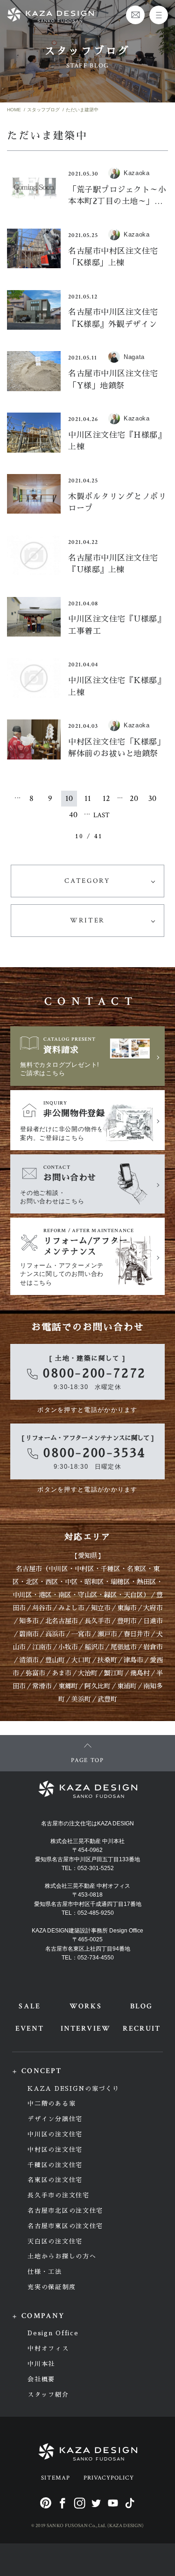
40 (73, 815)
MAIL (135, 15)
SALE (29, 2006)
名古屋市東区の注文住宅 (65, 2226)
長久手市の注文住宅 (58, 2195)
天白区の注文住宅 (55, 2241)
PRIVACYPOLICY (109, 2478)
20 (134, 798)
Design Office (53, 2333)
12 (106, 798)
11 (88, 798)
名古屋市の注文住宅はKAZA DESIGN (87, 1824)
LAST (101, 815)
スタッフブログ (43, 110)
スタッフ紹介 (48, 2395)
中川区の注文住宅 (55, 2134)
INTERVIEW (86, 2029)
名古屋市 (29, 1569)
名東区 (137, 1569)
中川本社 (41, 2364)
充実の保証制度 (52, 2287)
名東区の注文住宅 (55, 2180)
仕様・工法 (45, 2272)
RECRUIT (142, 2029)
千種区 (111, 1569)
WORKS (85, 2006)
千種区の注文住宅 (55, 2165)
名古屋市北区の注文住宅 (65, 2211)
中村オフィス (48, 2349)
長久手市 (98, 1621)
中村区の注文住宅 (55, 2150)
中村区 (84, 1569)
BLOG (141, 2006)
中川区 (58, 1569)
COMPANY (43, 2316)
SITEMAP (56, 2478)
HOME (14, 110)
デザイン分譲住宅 (55, 2119)
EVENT (30, 2029)
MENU (159, 15)
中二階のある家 (52, 2104)
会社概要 (41, 2379)
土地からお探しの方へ (62, 2256)
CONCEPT (42, 2071)
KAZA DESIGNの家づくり (73, 2089)
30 (152, 798)
